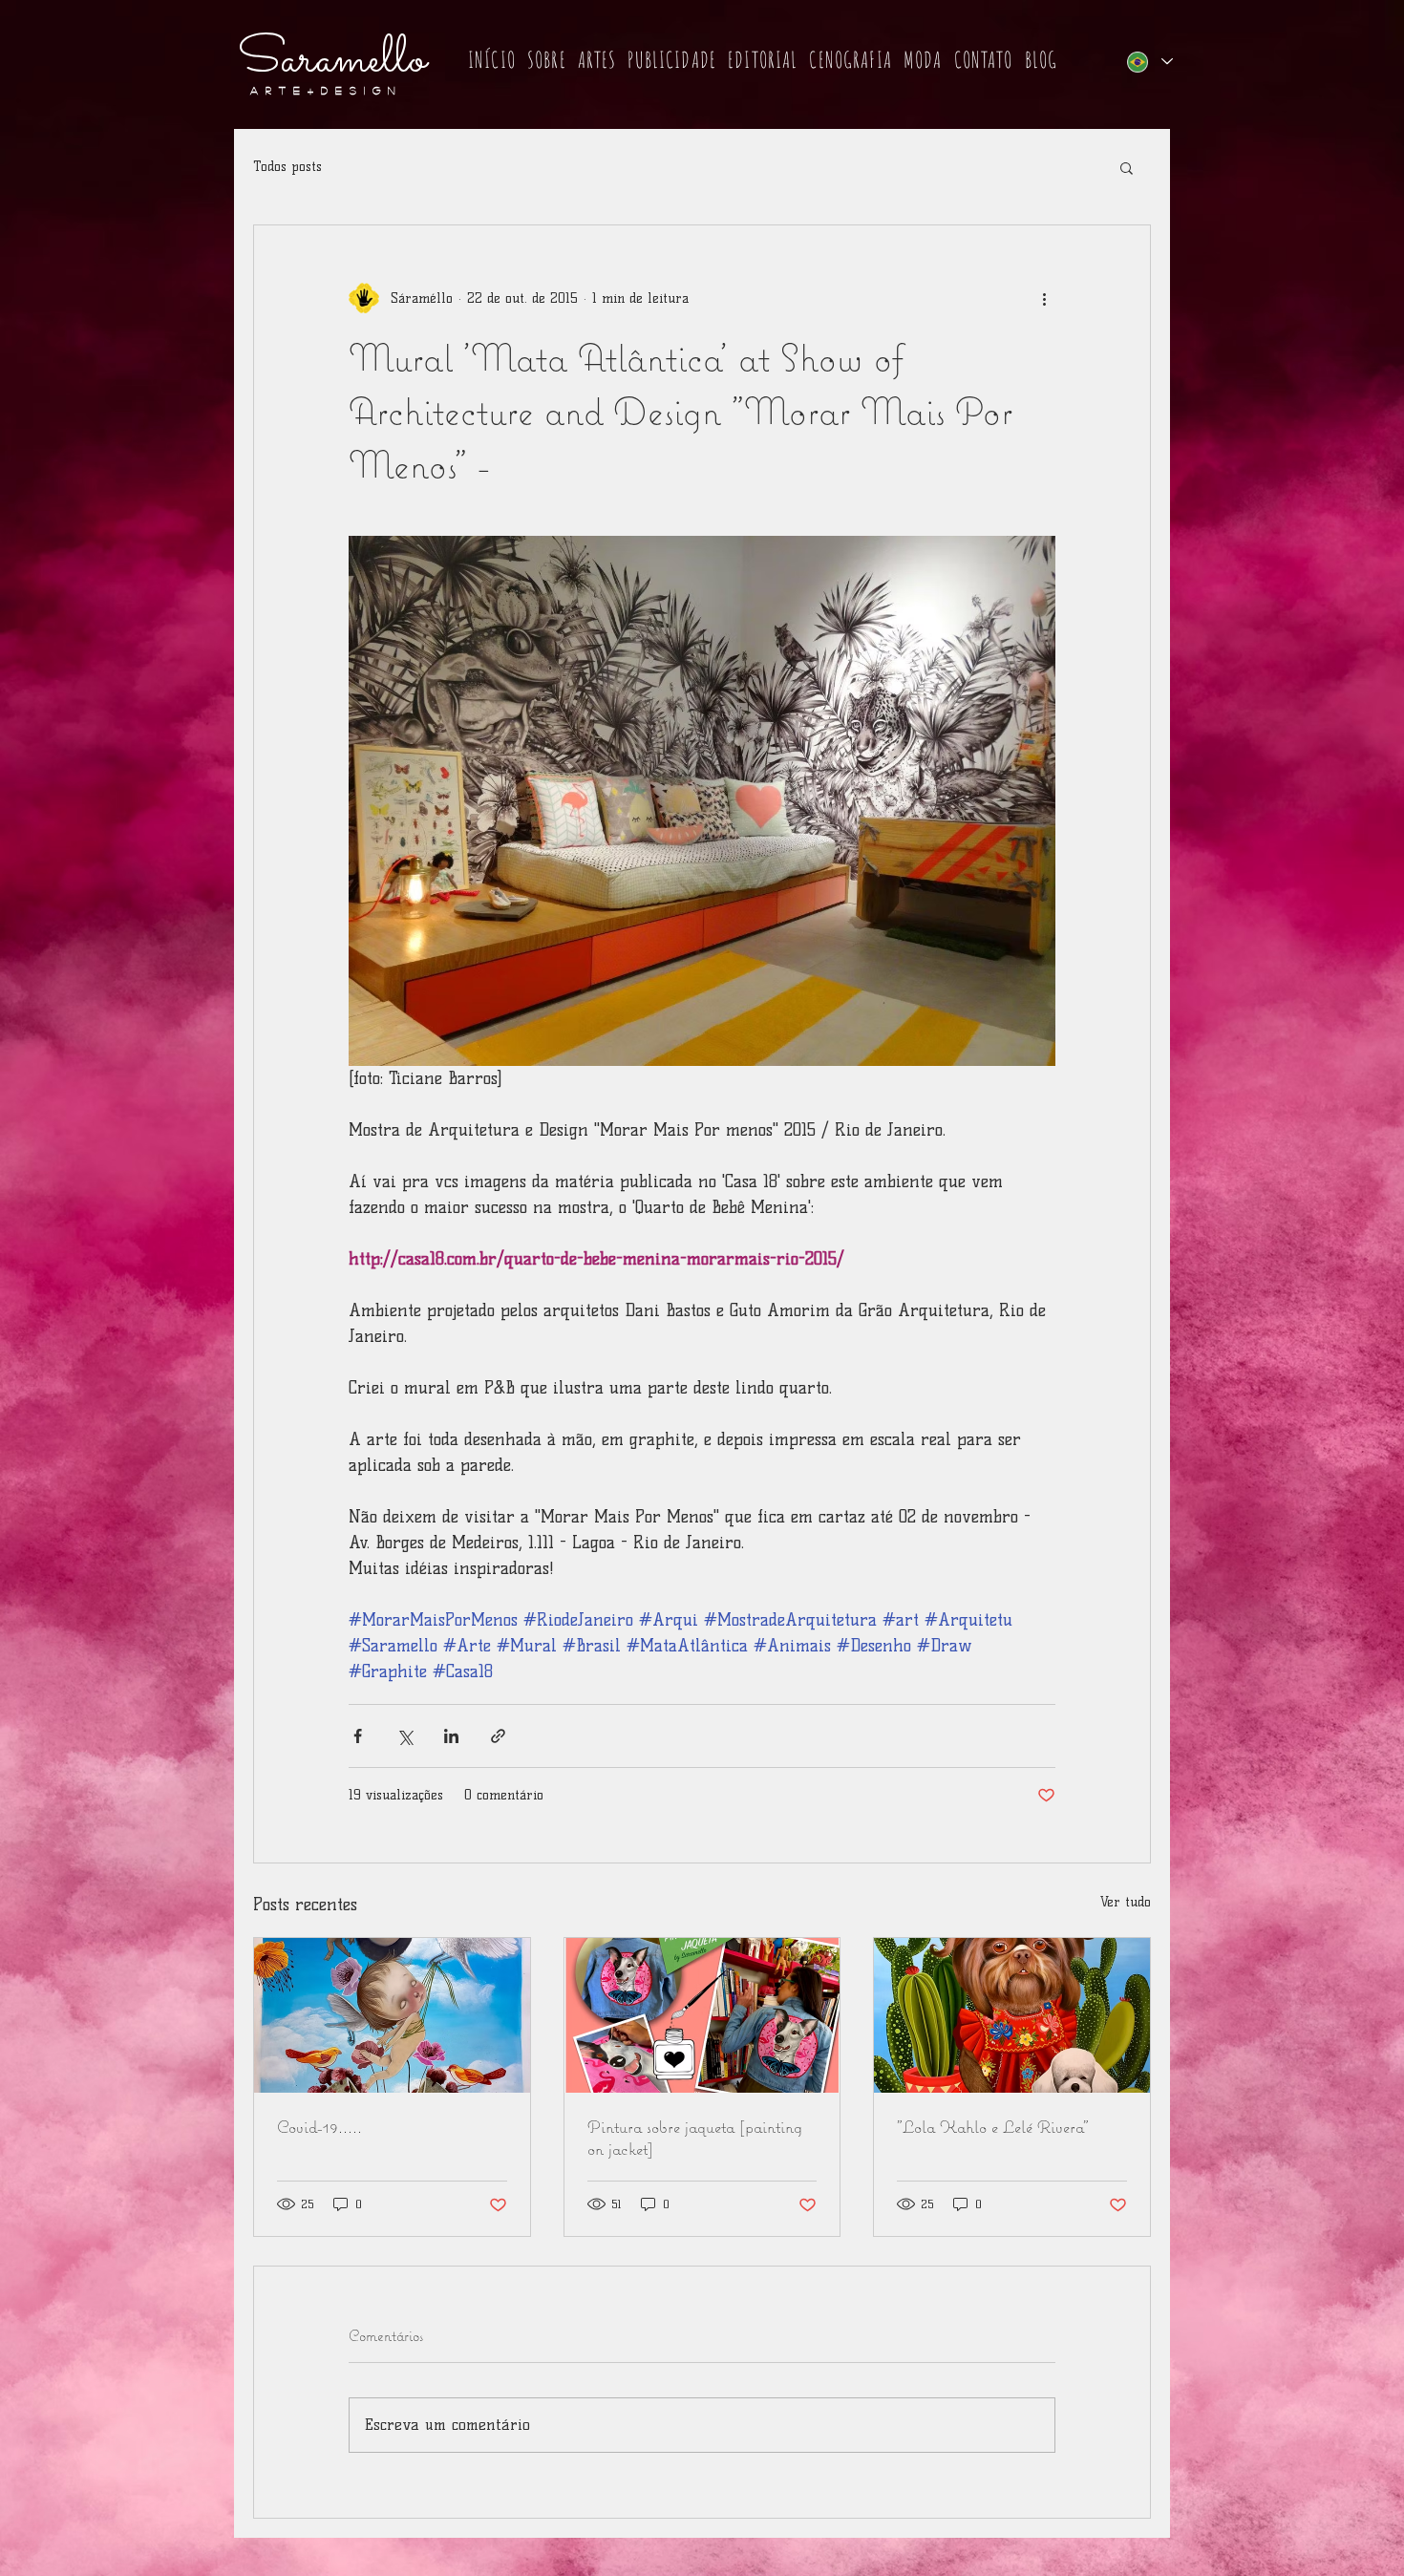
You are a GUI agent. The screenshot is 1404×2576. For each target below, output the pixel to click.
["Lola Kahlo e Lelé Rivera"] (1012, 2015)
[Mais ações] (1044, 298)
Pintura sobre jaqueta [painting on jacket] (695, 2138)
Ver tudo (1126, 1902)
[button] (547, 61)
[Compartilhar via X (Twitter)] (404, 1736)
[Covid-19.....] (392, 2015)
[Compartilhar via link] (498, 1736)
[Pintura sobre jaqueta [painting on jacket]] (702, 2015)
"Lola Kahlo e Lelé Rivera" (993, 2127)
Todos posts (287, 167)
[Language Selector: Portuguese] (1149, 62)
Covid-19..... (319, 2127)
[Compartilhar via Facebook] (358, 1736)
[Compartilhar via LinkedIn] (451, 1736)
